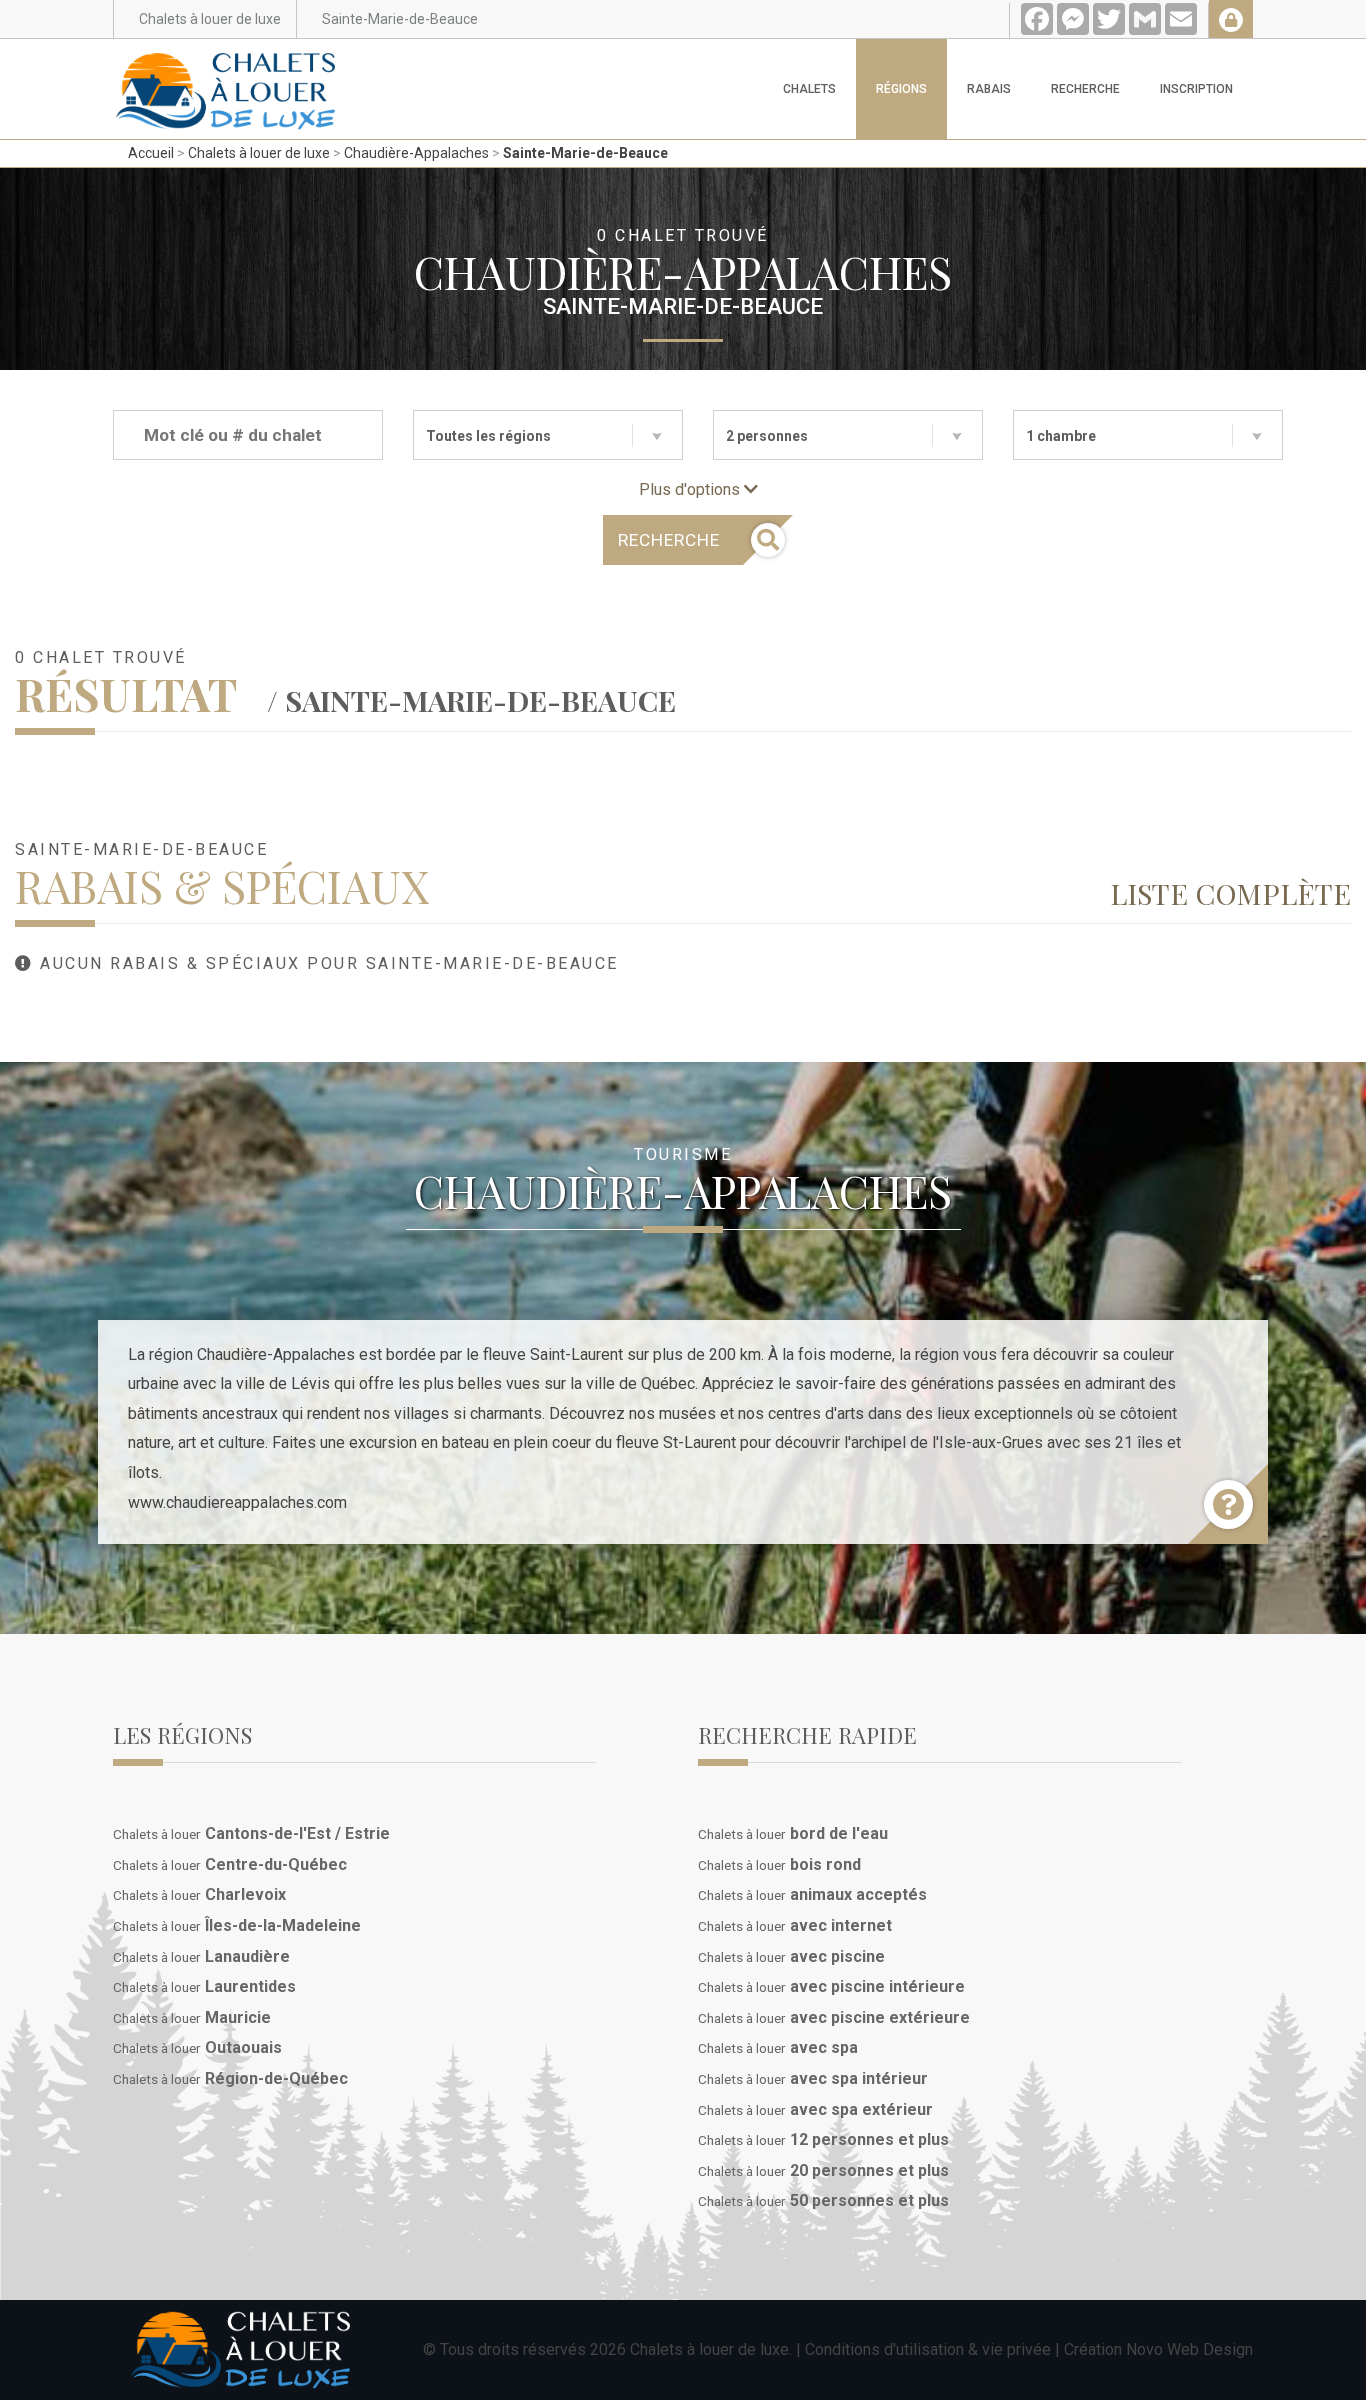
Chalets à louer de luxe (259, 153)
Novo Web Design (1189, 2349)
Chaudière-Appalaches (416, 153)
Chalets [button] (809, 89)
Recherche (1085, 89)
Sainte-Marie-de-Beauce (585, 153)
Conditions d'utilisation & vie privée (928, 2349)
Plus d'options (691, 489)
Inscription (1196, 89)
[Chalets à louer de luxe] (226, 64)
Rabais (989, 89)
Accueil (151, 153)
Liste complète (1230, 893)
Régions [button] (901, 89)
